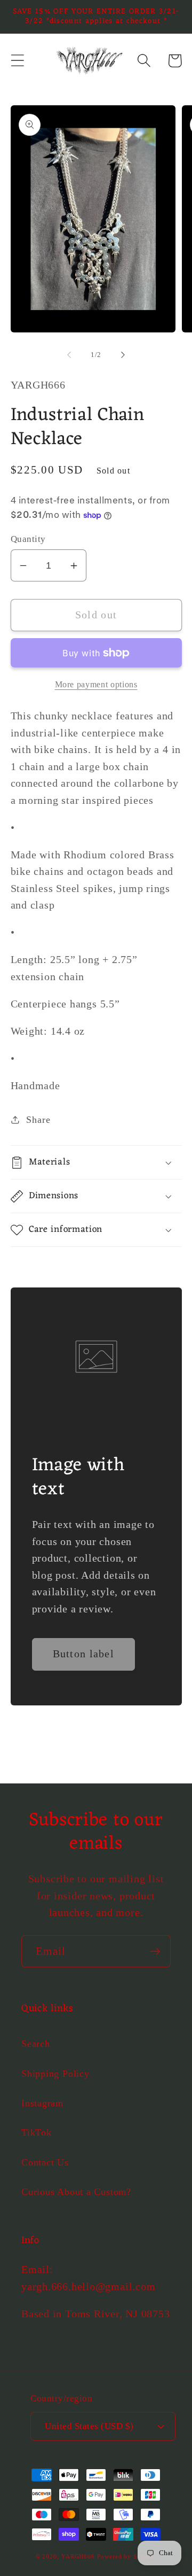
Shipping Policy (55, 2074)
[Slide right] (123, 355)
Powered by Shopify (127, 2556)
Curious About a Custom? (76, 2192)
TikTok (37, 2132)
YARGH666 (78, 2556)
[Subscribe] (155, 1952)
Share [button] (38, 1120)
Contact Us (45, 2162)
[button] (17, 61)
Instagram (42, 2103)
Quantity (28, 539)
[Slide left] (69, 355)
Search (36, 2044)
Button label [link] (84, 1654)
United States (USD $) (89, 2426)
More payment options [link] (96, 684)
